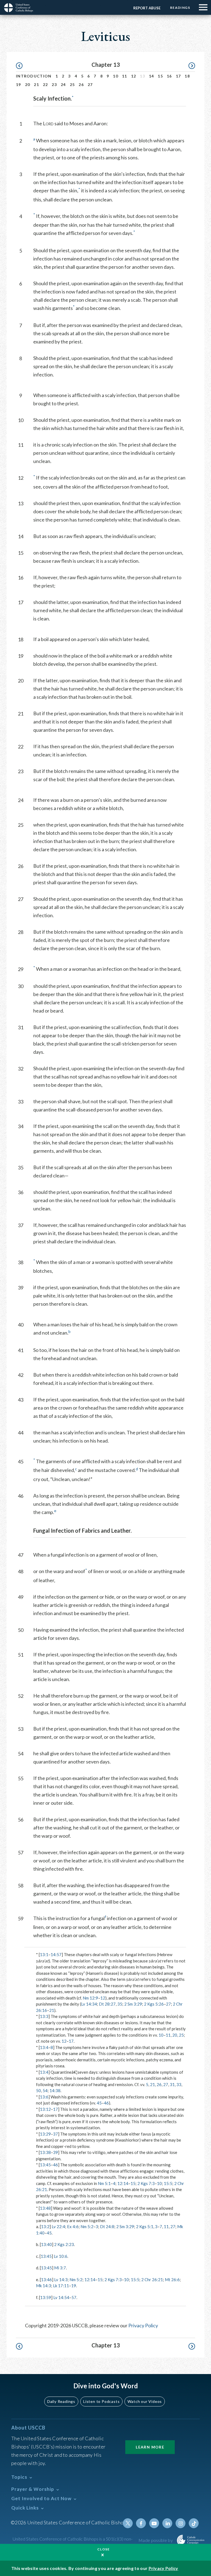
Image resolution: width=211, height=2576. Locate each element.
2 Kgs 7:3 (146, 2183)
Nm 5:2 (87, 2226)
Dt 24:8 (107, 2226)
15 (160, 76)
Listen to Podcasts (101, 2401)
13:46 (46, 2280)
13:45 (45, 2165)
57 (74, 2297)
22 (45, 84)
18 (187, 76)
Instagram (181, 2523)
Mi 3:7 (60, 2268)
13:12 (45, 2109)
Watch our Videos (145, 2401)
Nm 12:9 (90, 1998)
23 (54, 84)
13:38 (45, 2152)
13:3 (44, 2016)
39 (55, 2152)
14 (152, 76)
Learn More (150, 2447)
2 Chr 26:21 (152, 2280)
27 (90, 84)
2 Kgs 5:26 (154, 2004)
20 (28, 84)
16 (169, 76)
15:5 (168, 2183)
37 (55, 2134)
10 (116, 76)
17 (178, 76)
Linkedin (167, 2523)
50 (38, 2090)
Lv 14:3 (61, 2280)
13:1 (44, 1954)
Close (104, 2549)
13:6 (44, 2097)
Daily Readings (61, 2401)
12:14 (123, 2183)
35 (120, 2004)
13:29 (45, 2134)
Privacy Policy (143, 2325)
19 (19, 84)
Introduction (34, 76)
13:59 (46, 2297)
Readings (180, 8)
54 (45, 2090)
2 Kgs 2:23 (64, 2244)
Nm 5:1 (104, 2183)
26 (81, 84)
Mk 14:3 (44, 2286)
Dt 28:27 (107, 2004)
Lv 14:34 (89, 2004)
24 (63, 84)
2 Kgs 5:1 (145, 2226)
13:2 (45, 2226)
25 (72, 84)
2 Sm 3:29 (133, 2004)
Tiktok (194, 2523)
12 (134, 76)
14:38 (55, 2090)
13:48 (45, 2208)
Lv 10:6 (61, 2256)
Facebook (141, 2523)
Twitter (128, 2523)
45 (99, 2103)
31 (172, 2084)
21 (36, 84)
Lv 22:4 (58, 2226)
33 (179, 2084)
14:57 (56, 1954)
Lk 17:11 (61, 2286)
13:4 (44, 2047)
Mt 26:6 (172, 2280)
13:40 (46, 2244)
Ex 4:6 (73, 2226)
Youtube (154, 2523)
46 (106, 2103)
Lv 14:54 (61, 2297)
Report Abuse (147, 8)
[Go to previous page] (22, 66)
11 (125, 76)
